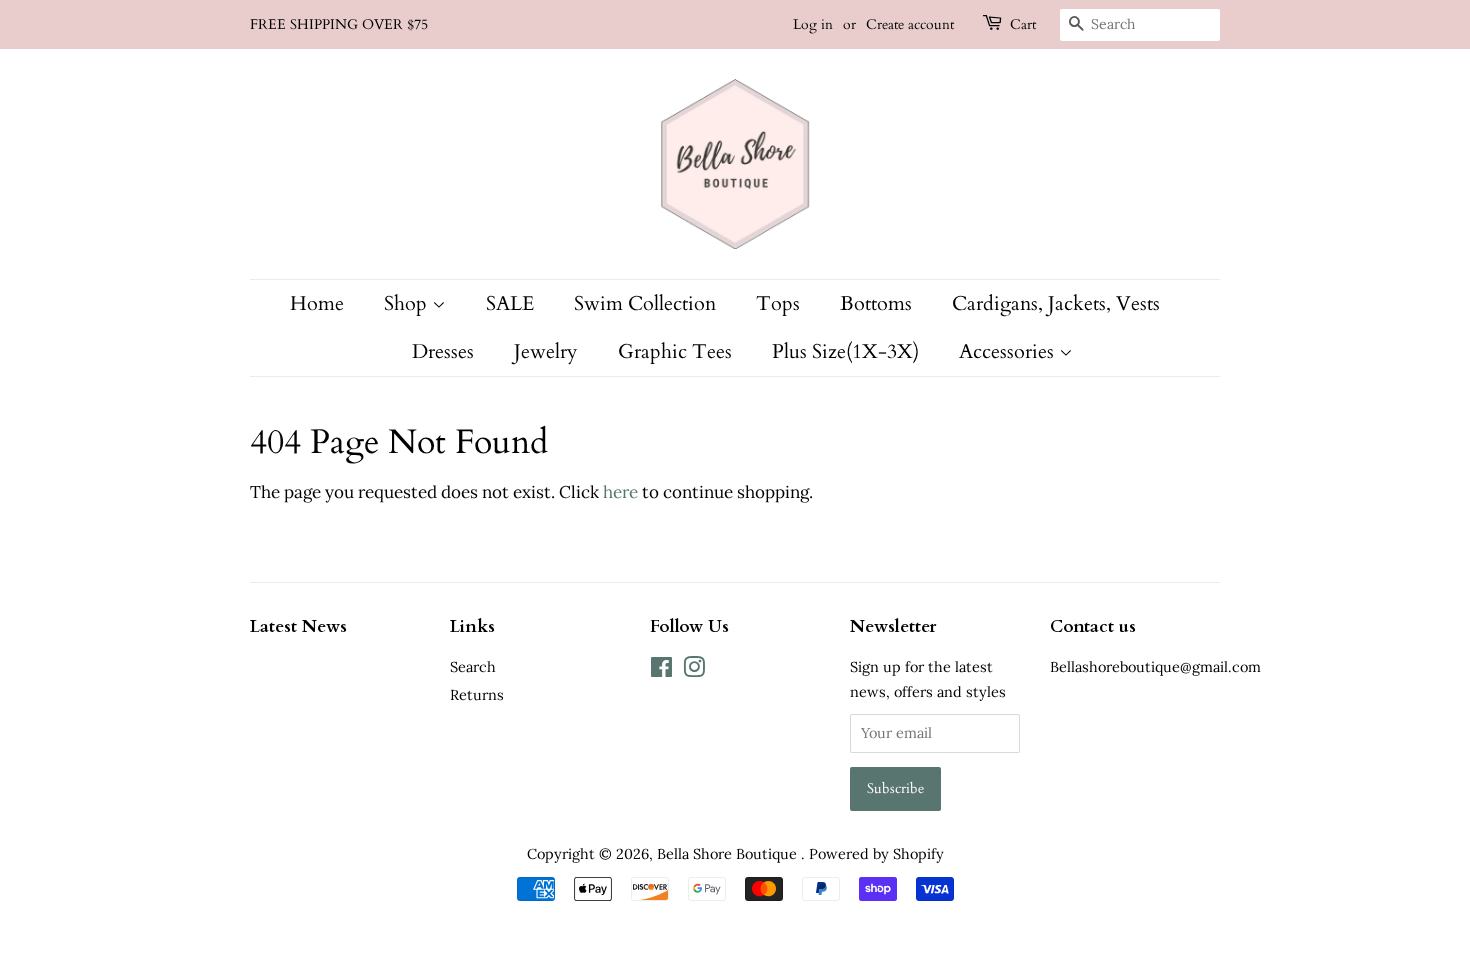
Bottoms (876, 303)
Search (473, 666)
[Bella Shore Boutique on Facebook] (661, 670)
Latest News (298, 626)
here (620, 492)
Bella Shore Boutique (729, 853)
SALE (510, 303)
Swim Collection (645, 303)
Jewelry (546, 351)
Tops (778, 303)
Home (317, 303)
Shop (408, 303)
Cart (1023, 24)
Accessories (1009, 351)
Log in (813, 24)
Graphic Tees (675, 351)
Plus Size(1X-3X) (845, 351)
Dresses (443, 351)
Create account (910, 24)
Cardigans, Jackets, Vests (1056, 303)
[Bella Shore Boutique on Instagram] (694, 670)
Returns (477, 694)
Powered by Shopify (876, 853)
